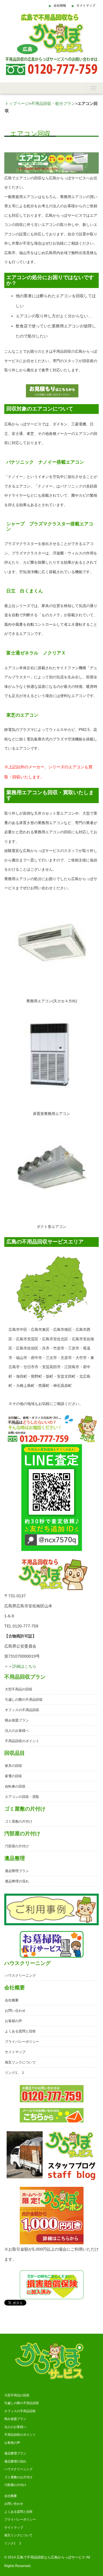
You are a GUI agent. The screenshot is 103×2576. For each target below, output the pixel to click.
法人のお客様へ (17, 1731)
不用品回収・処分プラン (53, 103)
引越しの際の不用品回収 (24, 1700)
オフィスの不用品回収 (22, 1710)
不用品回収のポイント (22, 1741)
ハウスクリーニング (20, 1976)
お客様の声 (13, 2021)
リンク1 (11, 2073)
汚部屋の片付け (17, 1846)
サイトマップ (86, 5)
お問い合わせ (15, 2011)
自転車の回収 (15, 1786)
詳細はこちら (24, 1666)
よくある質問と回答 (20, 2031)
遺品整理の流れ (17, 1881)
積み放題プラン (17, 1720)
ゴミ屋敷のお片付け (18, 2477)
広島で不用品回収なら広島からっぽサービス (51, 2557)
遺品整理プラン (17, 1871)
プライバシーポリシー (22, 2042)
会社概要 (12, 2000)
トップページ (17, 103)
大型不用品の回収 (19, 1689)
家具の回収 (13, 1766)
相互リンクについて (20, 2062)
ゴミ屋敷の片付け (19, 1821)
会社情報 (60, 5)
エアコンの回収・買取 (22, 1797)
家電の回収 (13, 1776)
